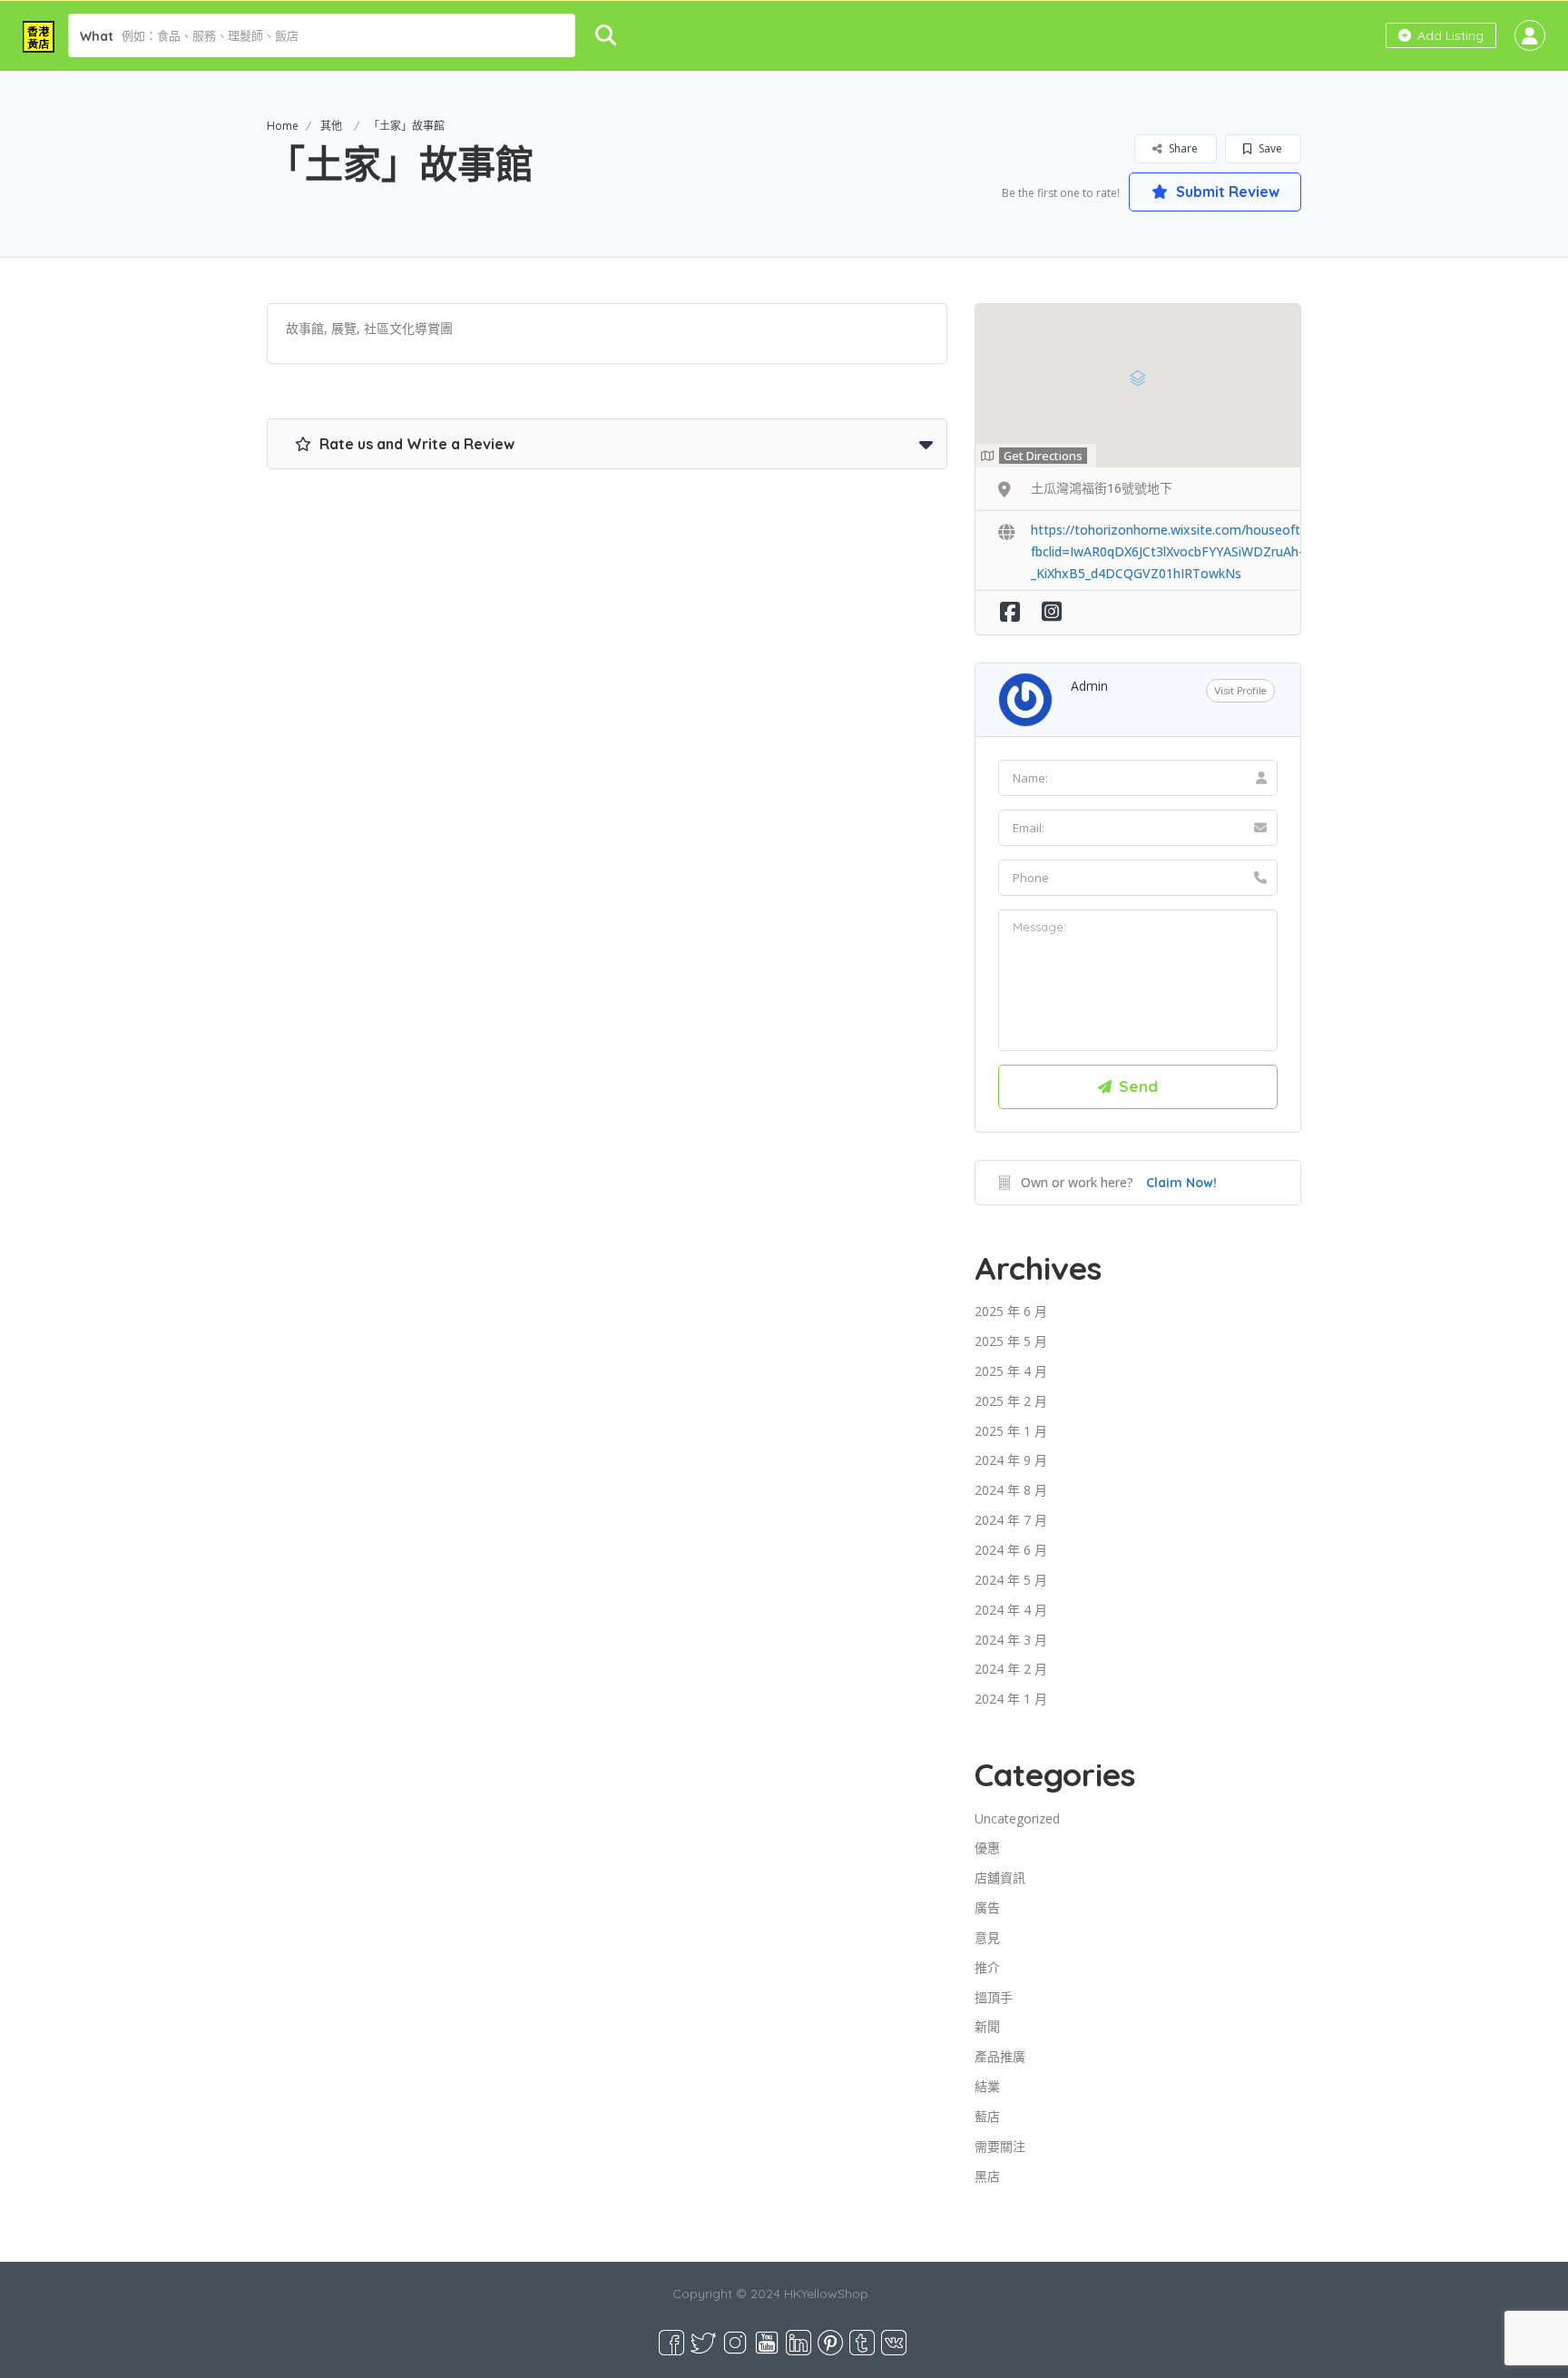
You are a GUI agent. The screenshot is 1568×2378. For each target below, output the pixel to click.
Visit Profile (1240, 691)
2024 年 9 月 (1011, 1460)
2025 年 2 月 (1011, 1401)
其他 (331, 126)
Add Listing (1449, 35)
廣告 (987, 1907)
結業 (987, 2086)
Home (283, 126)
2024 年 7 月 (1011, 1520)
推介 (987, 1967)
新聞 (987, 2026)
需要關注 (1000, 2146)
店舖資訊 (1000, 1877)
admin (1089, 686)
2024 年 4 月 (1011, 1610)
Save (1269, 148)
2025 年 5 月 (1011, 1341)
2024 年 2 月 (1011, 1669)
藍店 (987, 2116)
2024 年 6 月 (1011, 1550)
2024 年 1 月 (1011, 1699)
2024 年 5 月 (1011, 1580)
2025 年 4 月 (1011, 1371)
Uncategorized (1017, 1818)
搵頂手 (994, 1997)
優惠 (987, 1847)
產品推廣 (1000, 2056)
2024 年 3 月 (1011, 1640)
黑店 (987, 2176)
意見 (987, 1937)
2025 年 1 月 (1011, 1431)
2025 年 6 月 (1011, 1311)
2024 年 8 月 (1011, 1490)
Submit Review (1226, 192)
